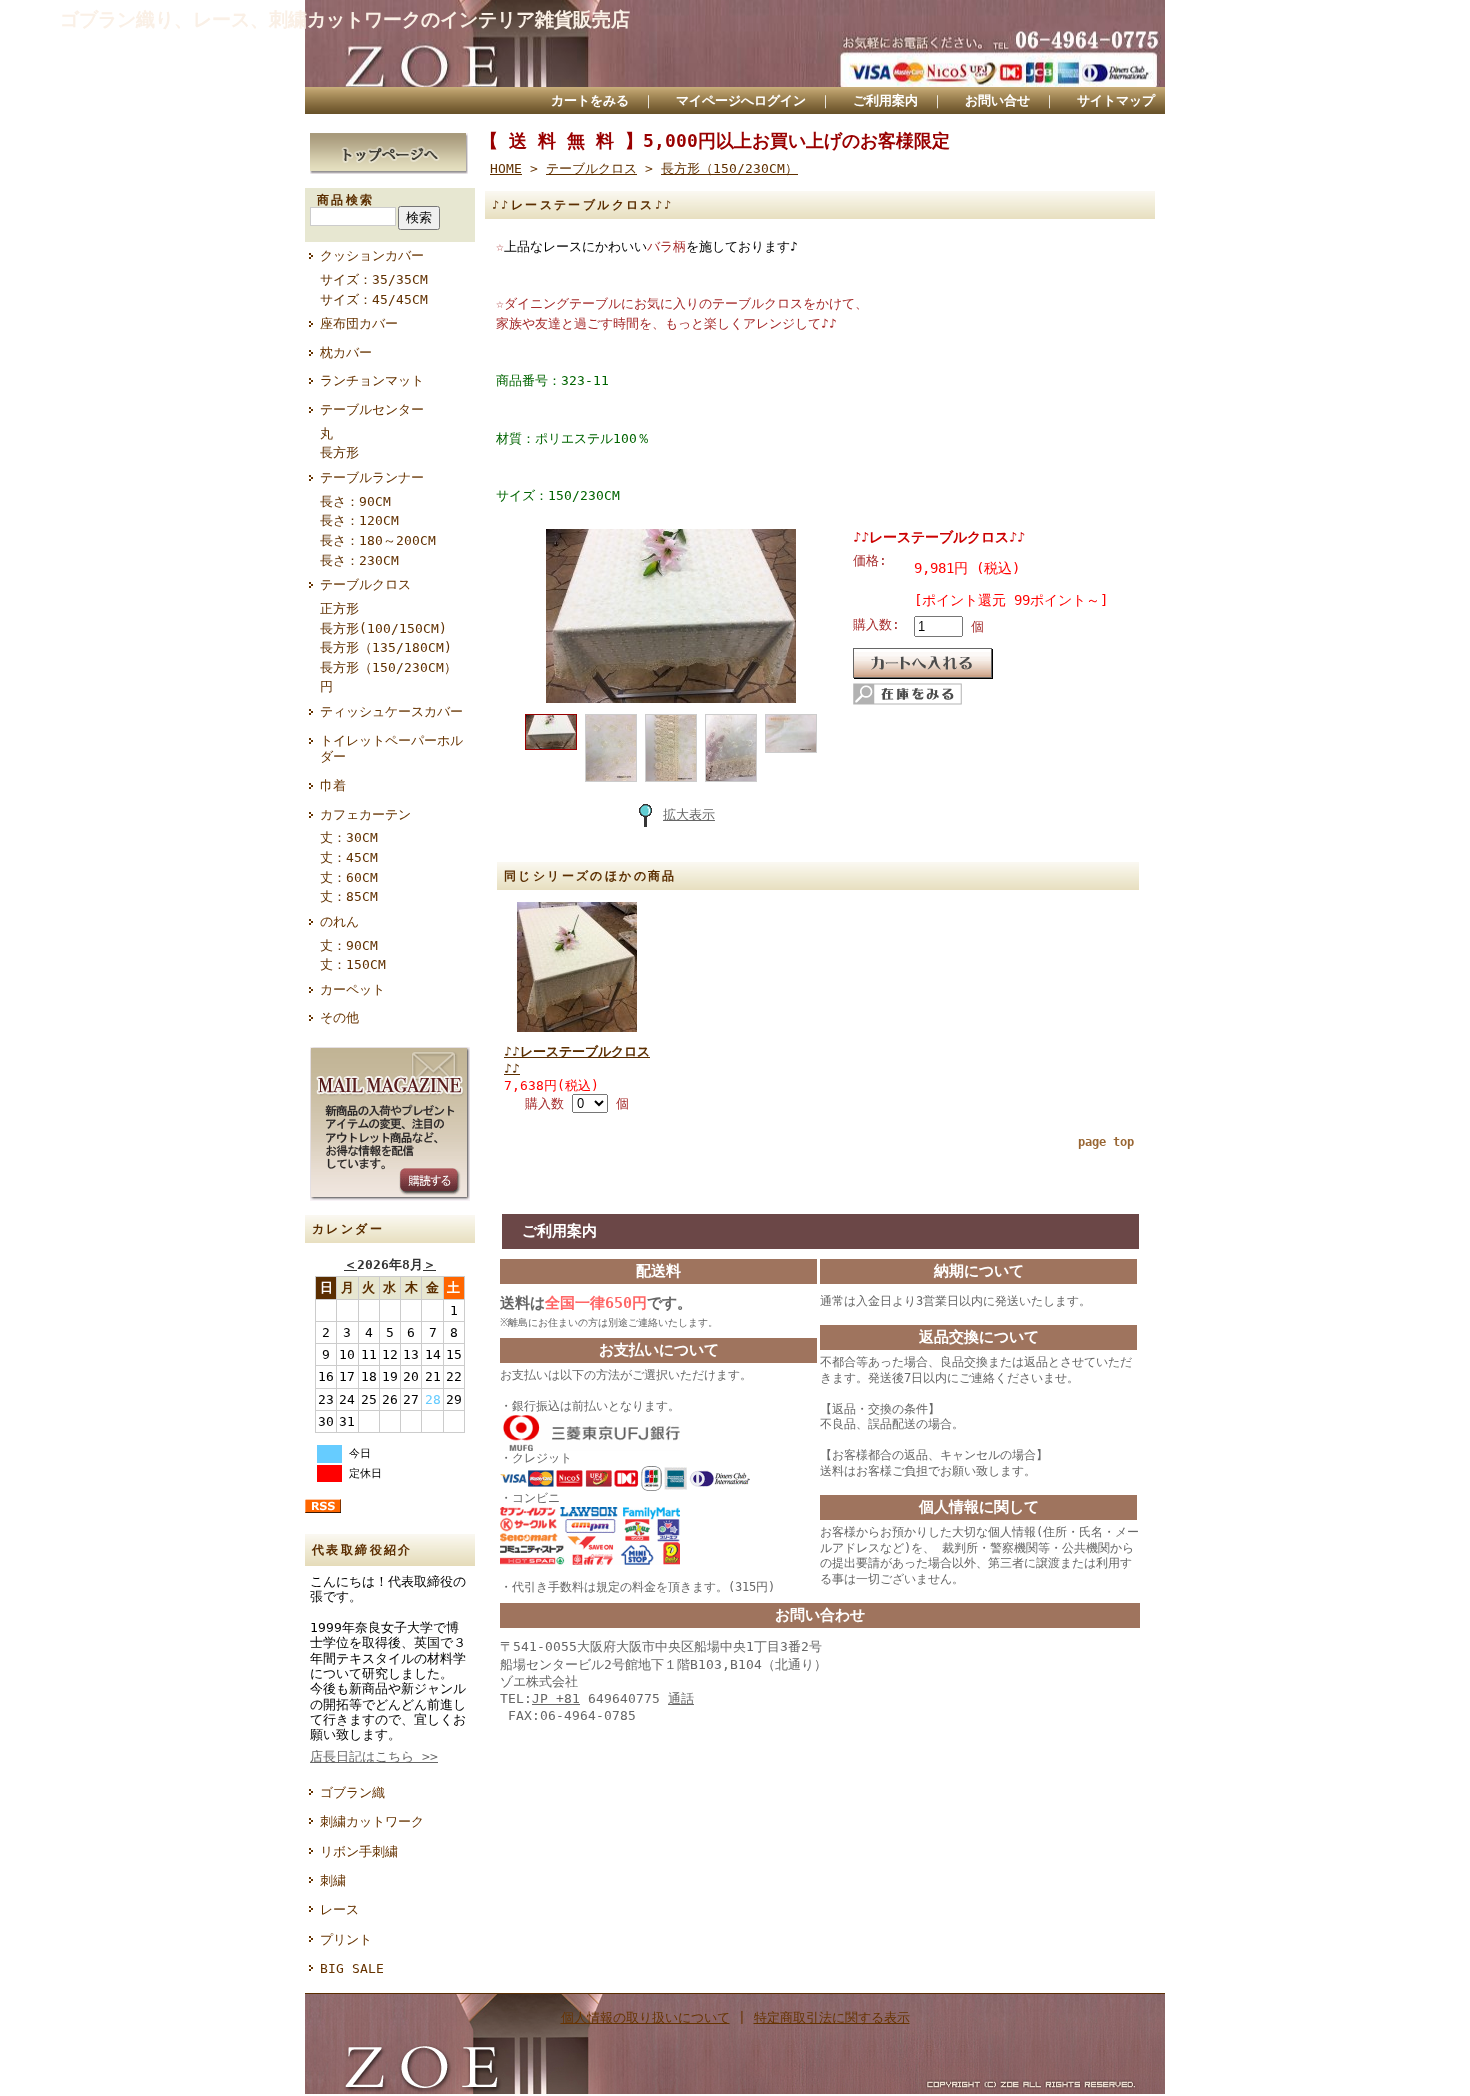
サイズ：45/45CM (374, 299)
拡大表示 (689, 814)
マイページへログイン (741, 100)
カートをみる (590, 100)
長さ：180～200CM (378, 540)
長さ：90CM (355, 501)
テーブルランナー (372, 477)
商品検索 (346, 200)
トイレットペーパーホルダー (391, 749)
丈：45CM (349, 857)
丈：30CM (349, 837)
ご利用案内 (885, 100)
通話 (681, 1698)
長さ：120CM (359, 520)
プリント (346, 1939)
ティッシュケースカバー (391, 711)
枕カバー (346, 352)
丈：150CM (353, 964)
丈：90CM (349, 945)
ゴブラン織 (352, 1792)
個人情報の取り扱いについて (645, 2017)
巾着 (333, 785)
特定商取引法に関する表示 (832, 2017)
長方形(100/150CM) (383, 628)
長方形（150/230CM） (388, 667)
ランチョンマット (372, 380)
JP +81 (556, 1698)
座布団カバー (359, 323)
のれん (339, 921)
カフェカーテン (365, 814)
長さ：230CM (359, 560)
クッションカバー (372, 255)
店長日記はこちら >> (374, 1756)
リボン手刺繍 (359, 1851)
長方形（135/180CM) (386, 647)
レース (339, 1909)
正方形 (339, 608)
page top (1106, 1142)
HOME (506, 168)
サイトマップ (1116, 100)
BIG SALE (352, 1968)
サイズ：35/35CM (374, 279)
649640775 (613, 1698)
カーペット (352, 989)
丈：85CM (349, 896)
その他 (339, 1017)
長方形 (339, 452)
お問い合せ (997, 100)
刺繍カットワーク (372, 1821)
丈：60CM (349, 877)
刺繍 (333, 1880)
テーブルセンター (372, 409)
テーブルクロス (365, 584)
